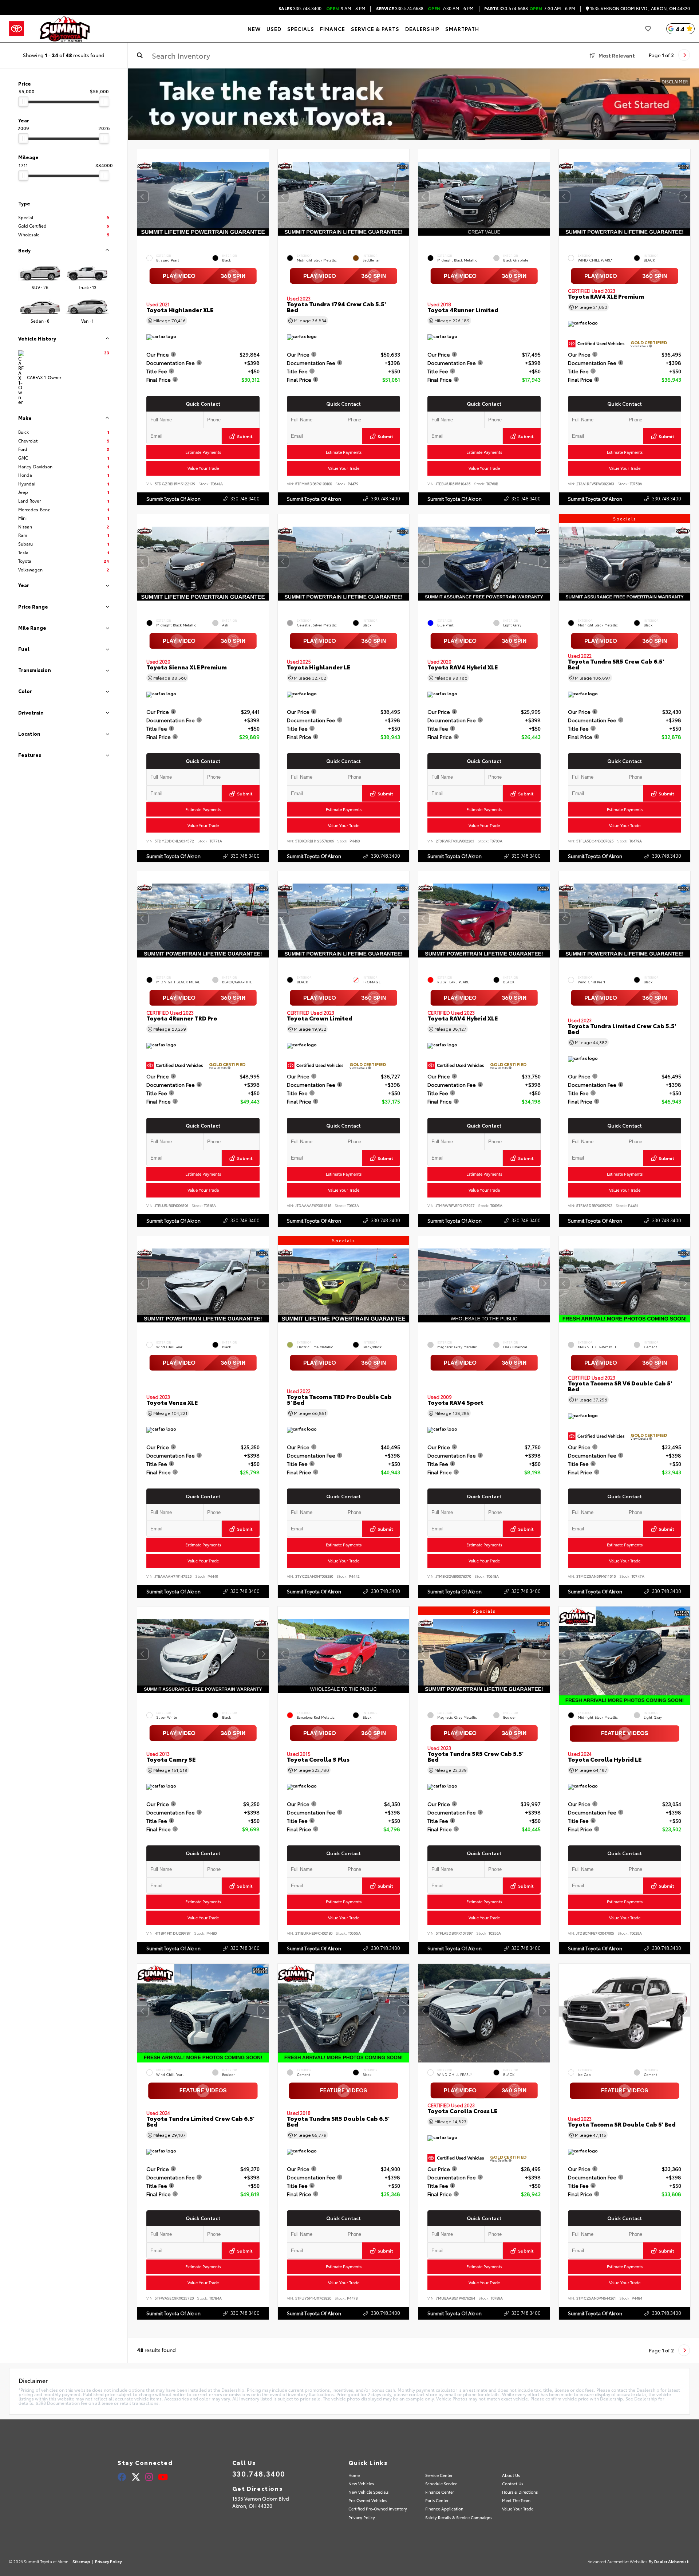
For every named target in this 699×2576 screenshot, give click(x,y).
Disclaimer (675, 81)
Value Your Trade (203, 468)
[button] (263, 197)
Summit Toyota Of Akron (173, 499)
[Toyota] (17, 29)
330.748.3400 (300, 8)
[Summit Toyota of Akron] (65, 29)
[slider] (23, 102)
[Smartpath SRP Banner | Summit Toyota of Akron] (413, 104)
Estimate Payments (203, 452)
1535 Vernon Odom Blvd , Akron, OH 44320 (639, 9)
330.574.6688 (400, 8)
